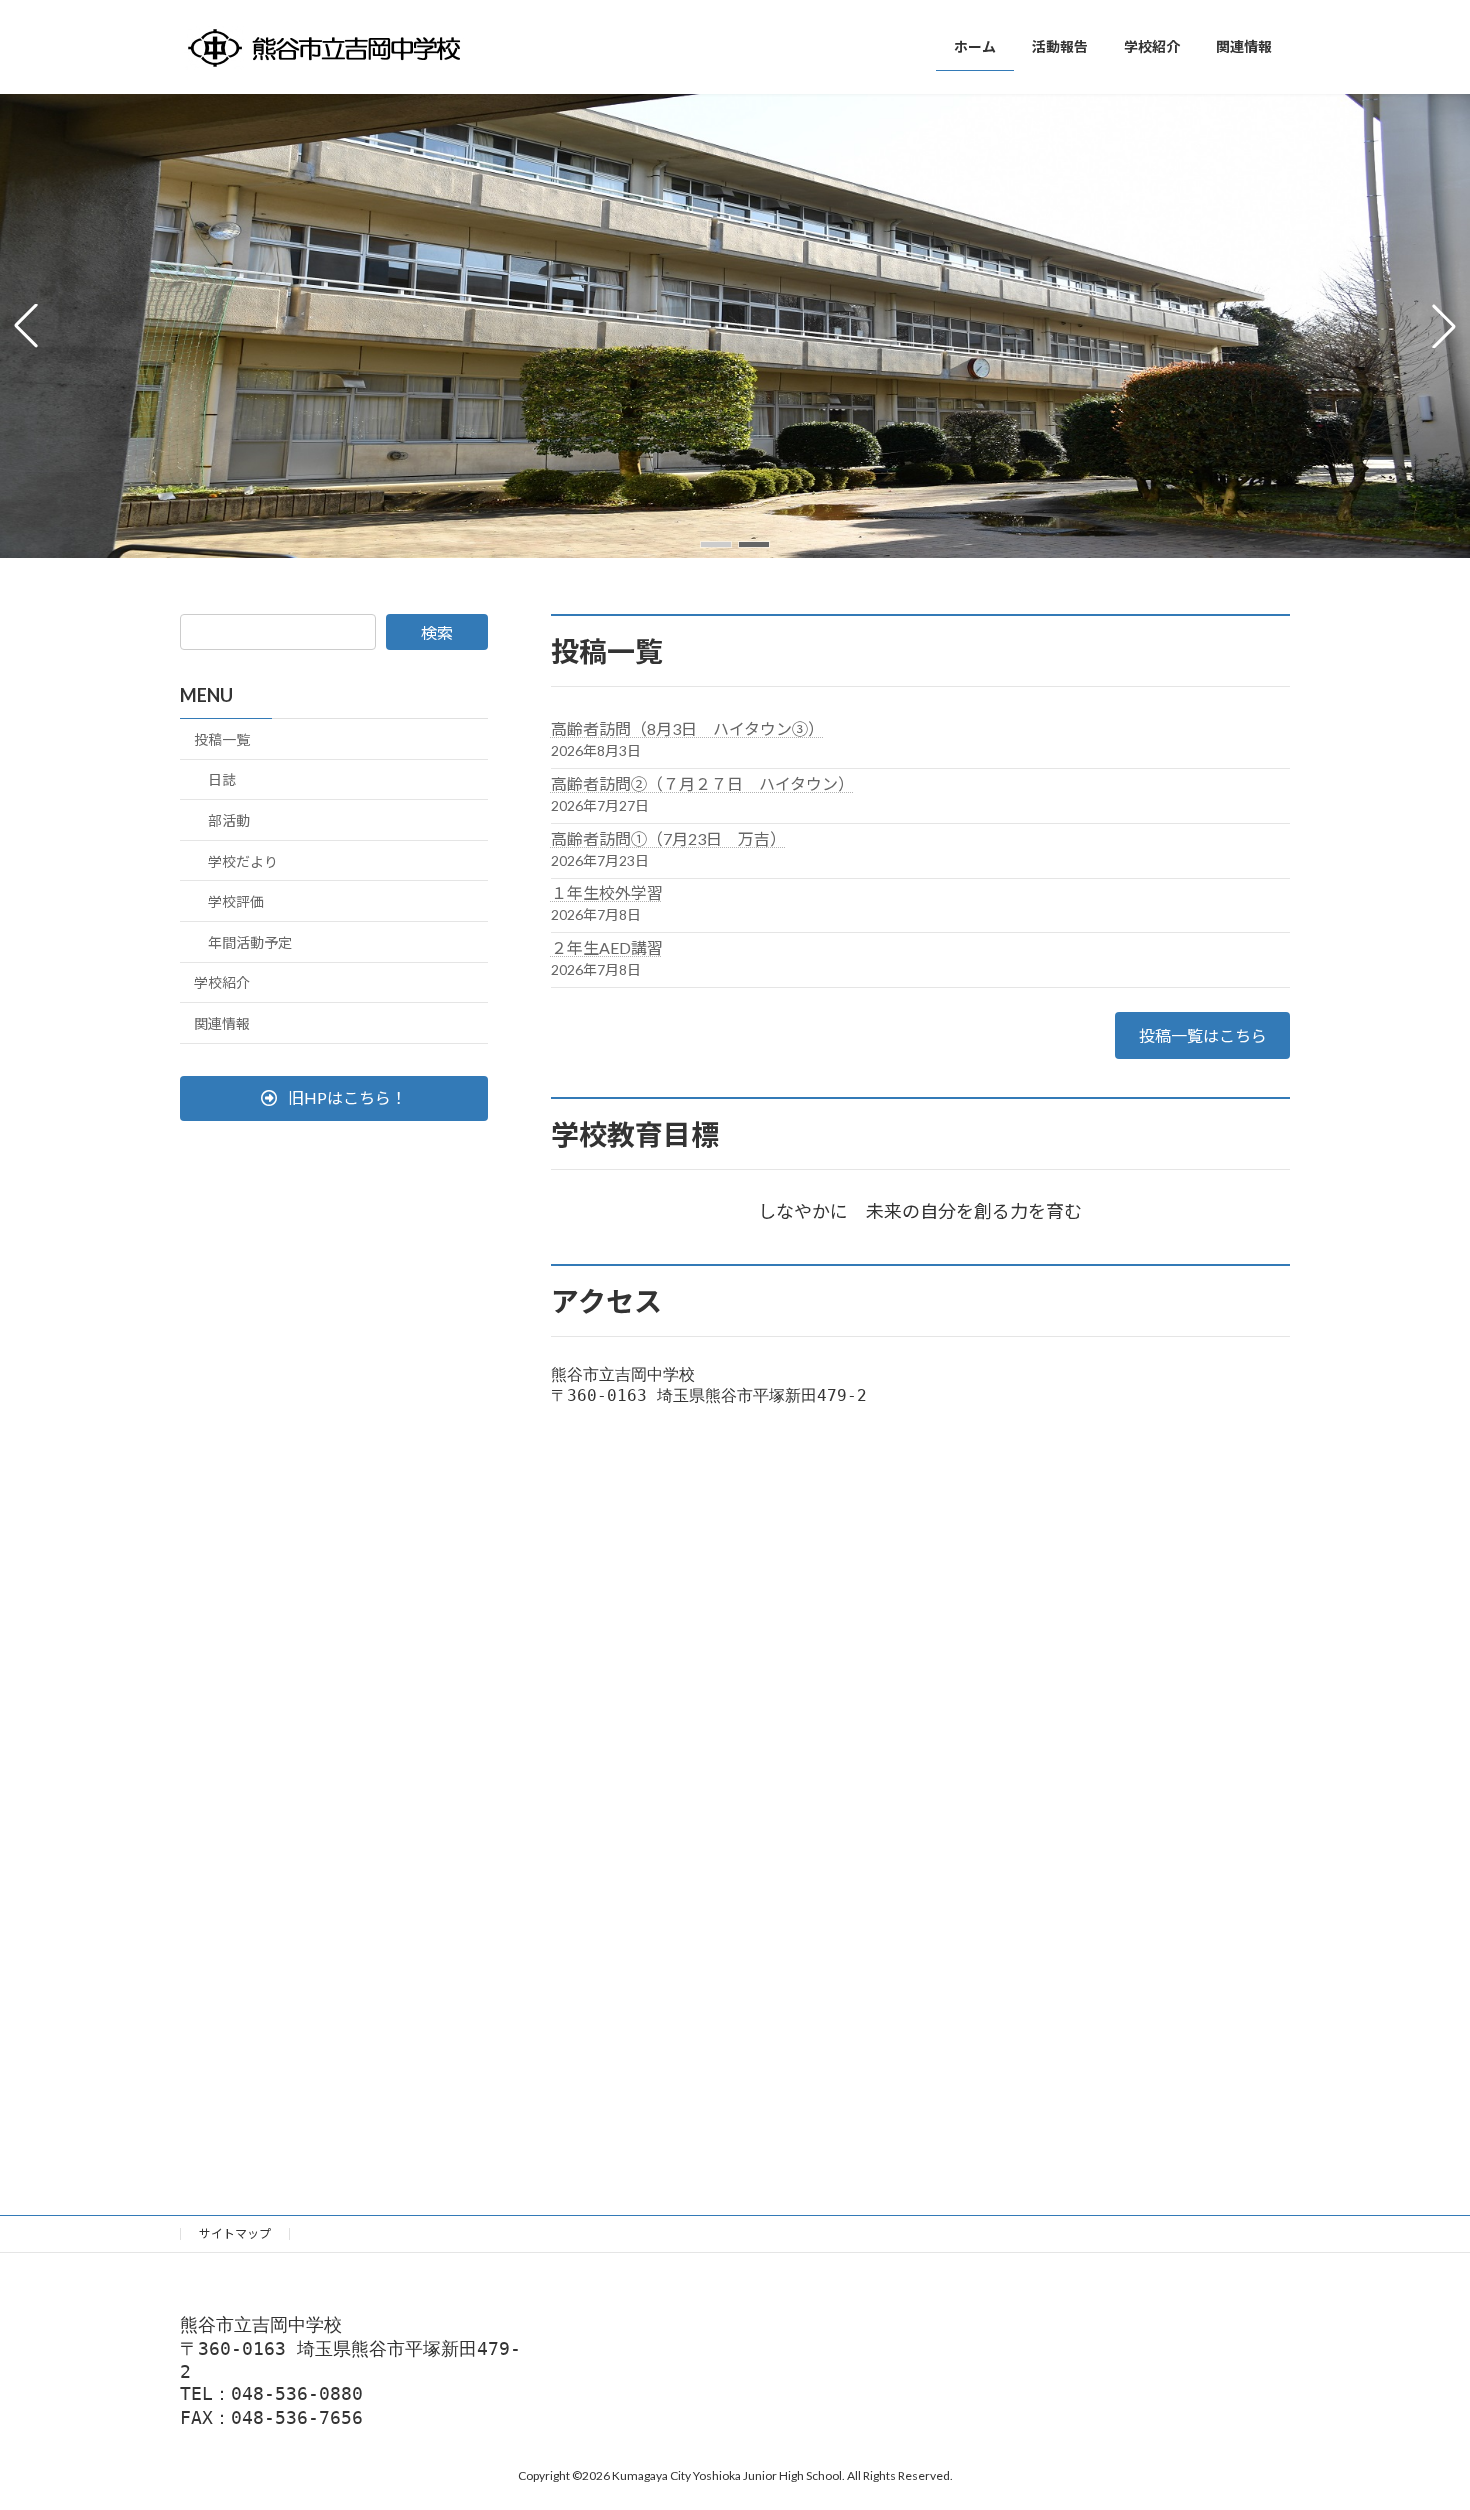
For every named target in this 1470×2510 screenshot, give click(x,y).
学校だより (243, 860)
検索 (437, 632)
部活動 (229, 820)
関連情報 (222, 1023)
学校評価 (236, 901)
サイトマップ (235, 2233)
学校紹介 (222, 982)
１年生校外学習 (607, 892)
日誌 (222, 779)
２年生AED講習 (607, 947)
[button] (716, 544)
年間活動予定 (250, 942)
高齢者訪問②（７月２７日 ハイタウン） (702, 783)
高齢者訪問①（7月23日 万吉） (668, 838)
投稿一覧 (222, 739)
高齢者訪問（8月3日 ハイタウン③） (687, 728)
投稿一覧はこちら (1203, 1035)
